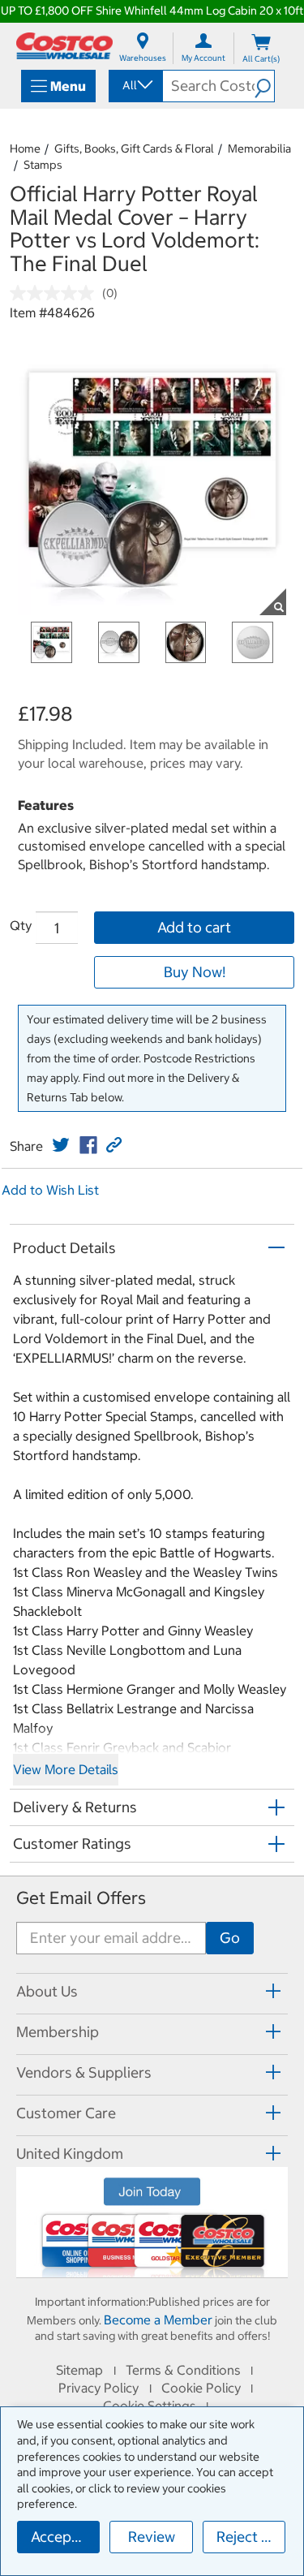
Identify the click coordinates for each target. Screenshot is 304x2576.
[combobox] (135, 85)
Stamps (43, 165)
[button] (264, 86)
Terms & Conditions (183, 2370)
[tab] (152, 1991)
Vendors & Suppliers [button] (84, 2072)
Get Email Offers (81, 1898)
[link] (61, 1145)
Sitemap (79, 2370)
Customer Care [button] (66, 2113)
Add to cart (194, 927)
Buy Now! (195, 972)
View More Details (66, 1769)
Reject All (248, 2537)
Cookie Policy (201, 2388)
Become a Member (158, 2320)
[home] (64, 46)
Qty (21, 925)
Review (152, 2537)
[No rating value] (56, 293)
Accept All (64, 2537)
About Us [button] (47, 1991)
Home (25, 149)
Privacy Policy (98, 2388)
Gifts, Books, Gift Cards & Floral (134, 149)
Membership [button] (58, 2032)
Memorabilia (259, 149)
